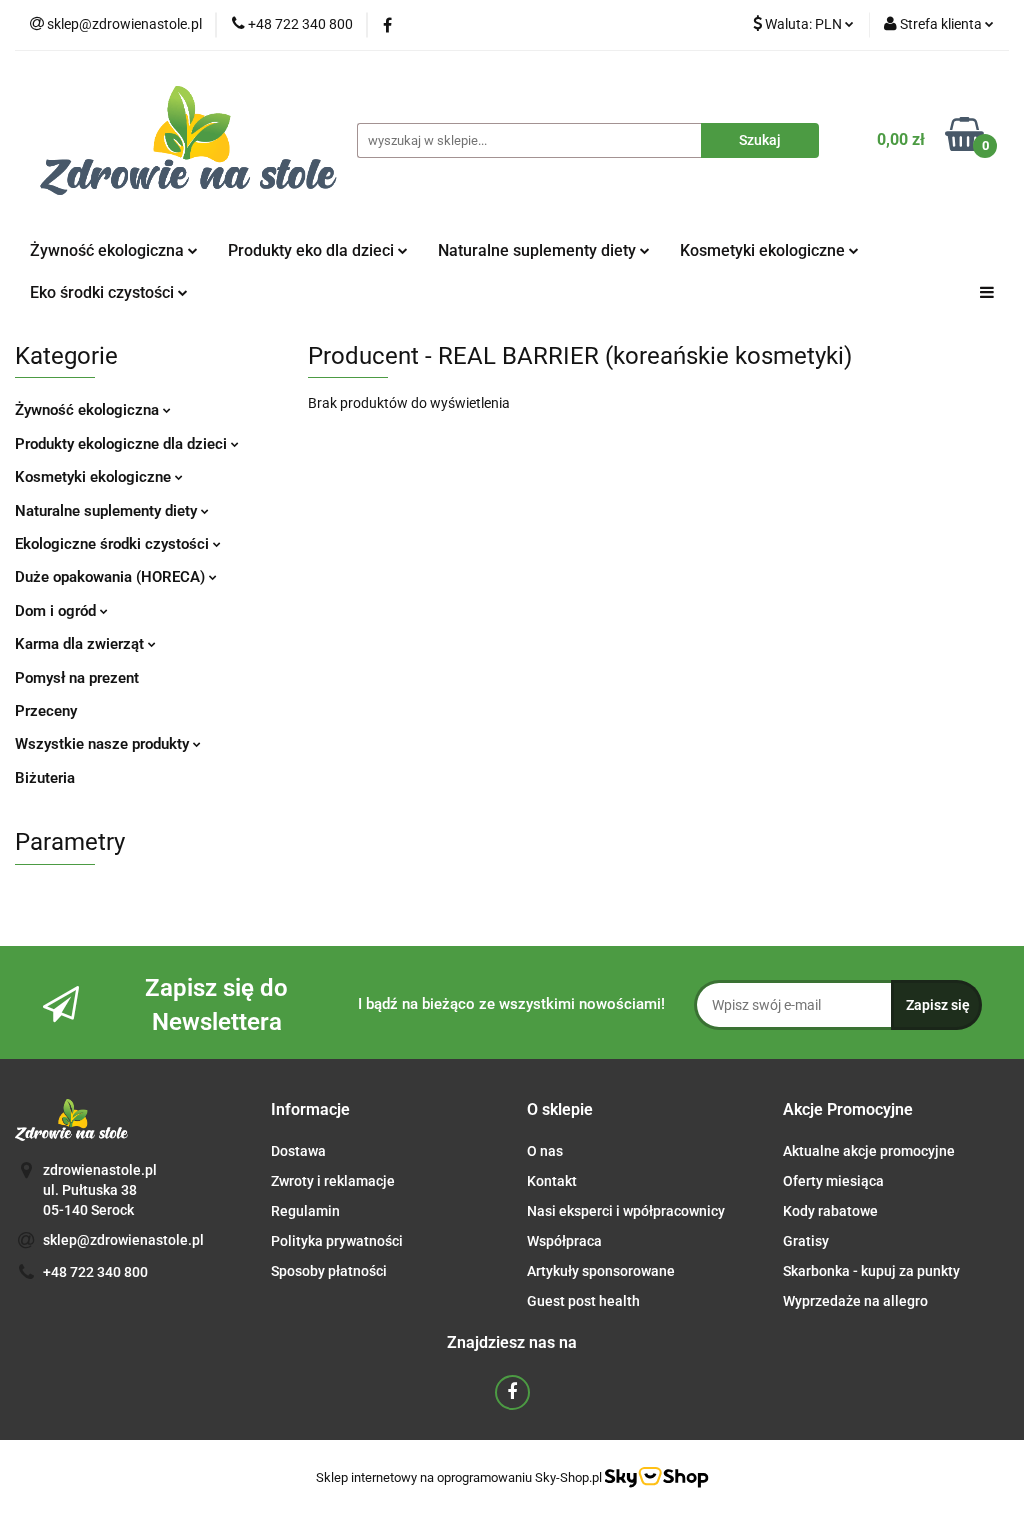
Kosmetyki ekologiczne (764, 250)
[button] (310, 1110)
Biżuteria (45, 778)
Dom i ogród (57, 611)
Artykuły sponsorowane (601, 1271)
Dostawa (298, 1151)
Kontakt (552, 1181)
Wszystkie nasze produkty (104, 744)
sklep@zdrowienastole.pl (123, 1240)
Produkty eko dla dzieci (313, 250)
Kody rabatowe (830, 1211)
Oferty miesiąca (833, 1181)
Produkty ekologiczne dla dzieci (123, 444)
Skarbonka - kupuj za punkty (871, 1271)
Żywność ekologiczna (89, 410)
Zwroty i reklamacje (333, 1181)
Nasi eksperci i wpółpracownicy (626, 1211)
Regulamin (305, 1211)
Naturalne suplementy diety (539, 250)
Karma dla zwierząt (81, 644)
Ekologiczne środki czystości (114, 544)
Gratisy (806, 1241)
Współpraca (564, 1241)
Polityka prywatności (337, 1241)
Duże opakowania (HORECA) (112, 577)
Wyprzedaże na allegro (855, 1301)
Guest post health (583, 1301)
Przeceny (46, 711)
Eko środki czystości (104, 292)
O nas (545, 1151)
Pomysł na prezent (77, 678)
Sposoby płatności (329, 1271)
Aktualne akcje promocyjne (869, 1151)
